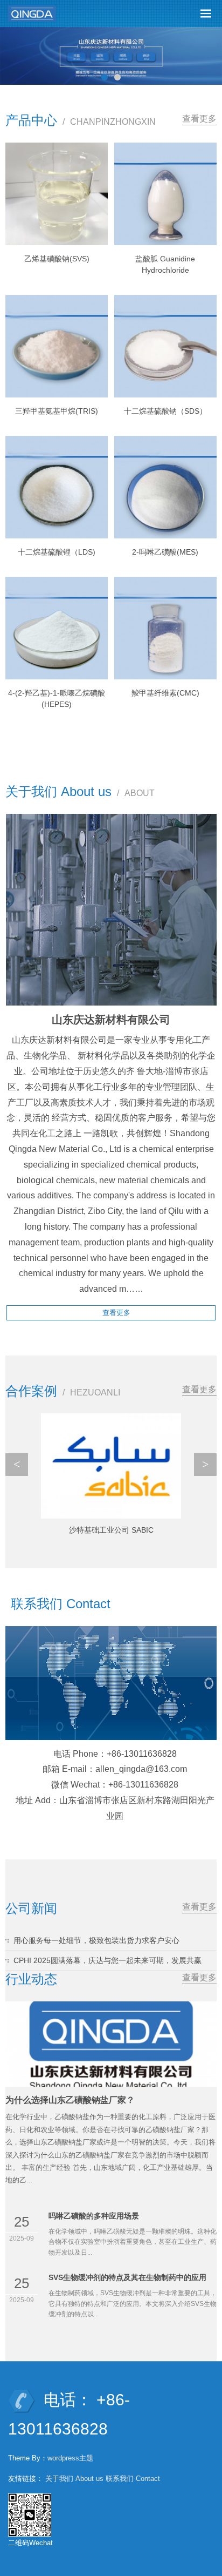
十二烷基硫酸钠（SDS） (165, 411)
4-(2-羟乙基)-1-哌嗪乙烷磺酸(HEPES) (57, 699)
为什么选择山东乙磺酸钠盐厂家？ (70, 2100)
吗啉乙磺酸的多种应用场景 (94, 2216)
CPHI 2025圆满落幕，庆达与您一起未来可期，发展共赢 (107, 1960)
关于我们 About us (74, 2479)
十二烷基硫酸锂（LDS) (57, 552)
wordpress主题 (70, 2458)
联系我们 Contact (133, 2479)
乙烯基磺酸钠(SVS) (57, 259)
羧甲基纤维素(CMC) (165, 693)
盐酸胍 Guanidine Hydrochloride (165, 264)
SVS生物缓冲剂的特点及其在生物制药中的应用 (127, 2277)
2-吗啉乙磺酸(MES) (165, 552)
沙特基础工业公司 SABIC (111, 1530)
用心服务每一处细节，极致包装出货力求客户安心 (96, 1940)
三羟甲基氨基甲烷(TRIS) (57, 411)
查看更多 (199, 119)
